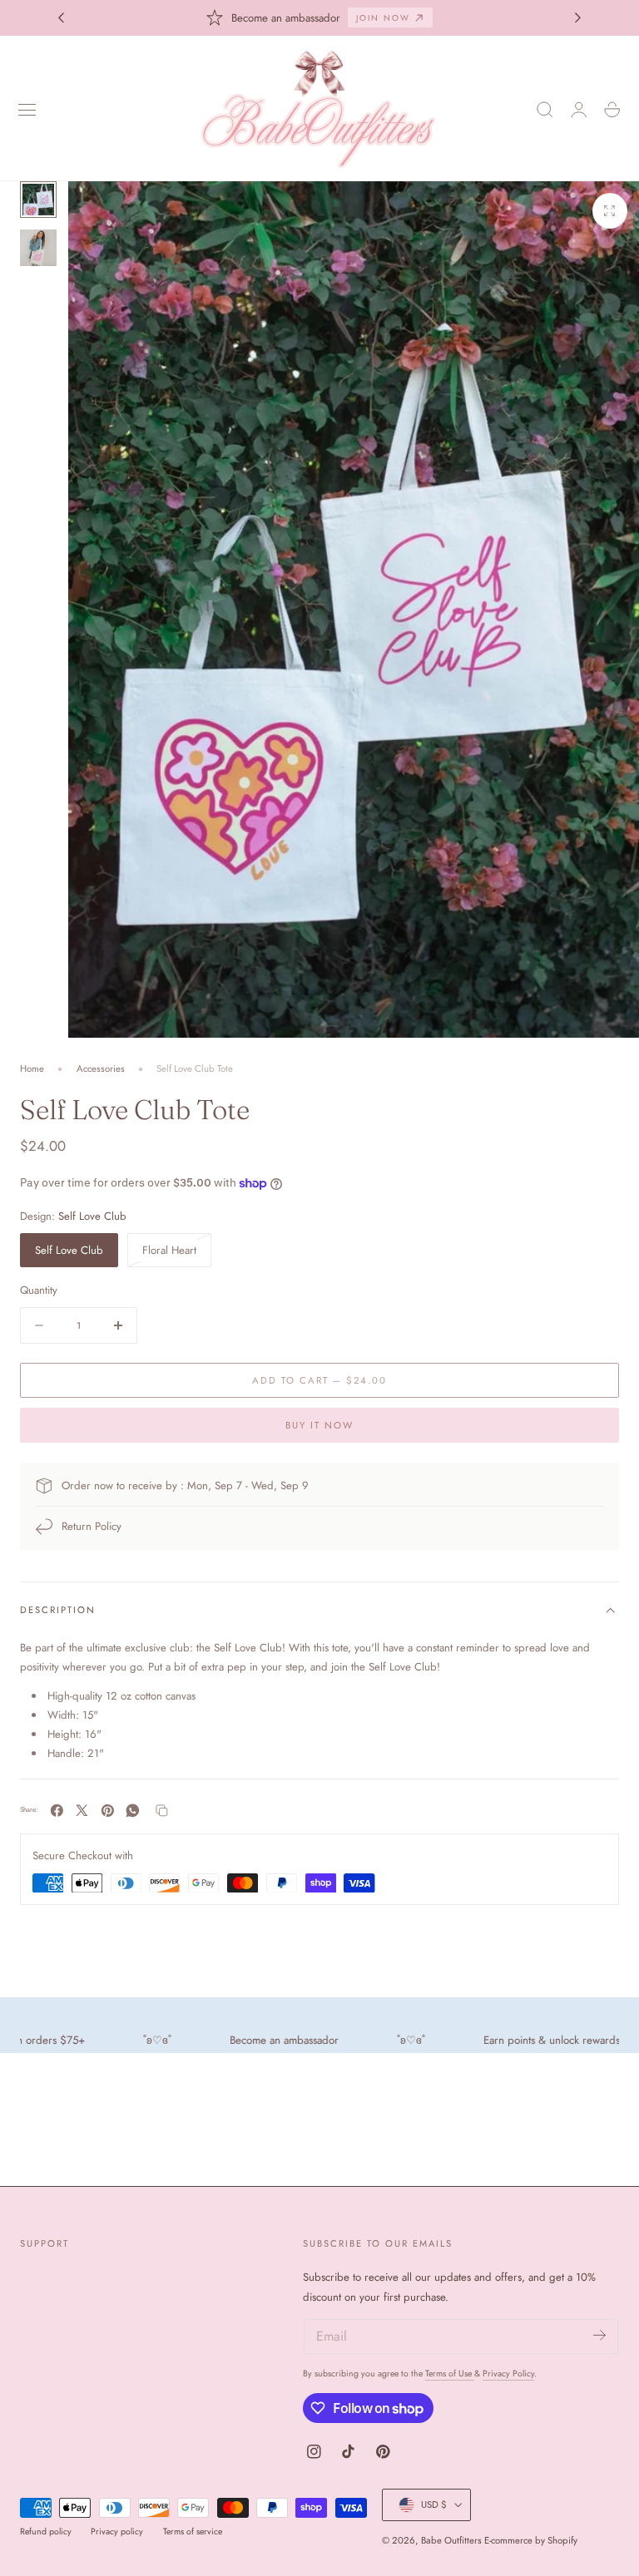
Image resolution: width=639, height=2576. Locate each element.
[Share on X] (82, 1811)
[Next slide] (578, 17)
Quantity (39, 1290)
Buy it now (319, 1425)
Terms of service (193, 2532)
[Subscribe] (599, 2335)
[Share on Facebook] (57, 1811)
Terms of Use (450, 2374)
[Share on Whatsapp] (133, 1811)
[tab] (38, 200)
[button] (27, 110)
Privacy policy (117, 2532)
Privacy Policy (508, 2374)
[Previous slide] (61, 17)
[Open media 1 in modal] (610, 210)
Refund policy (46, 2532)
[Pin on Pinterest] (108, 1811)
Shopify (562, 2540)
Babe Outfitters (451, 2540)
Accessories (101, 1068)
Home (32, 1068)
